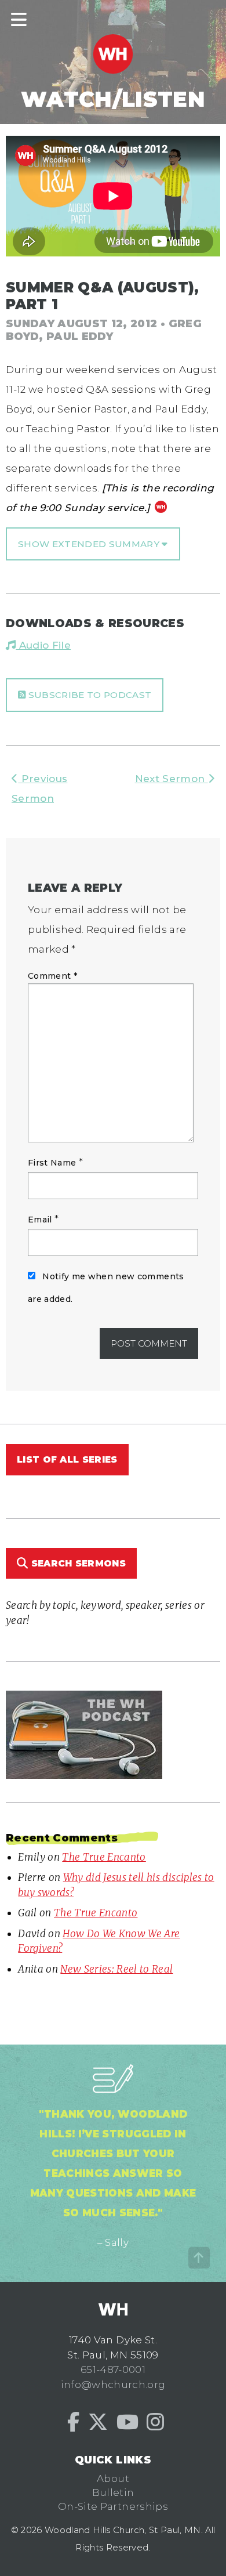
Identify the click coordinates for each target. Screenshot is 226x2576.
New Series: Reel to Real (116, 1969)
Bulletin (113, 2492)
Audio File (43, 645)
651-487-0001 (113, 2369)
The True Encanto (104, 1857)
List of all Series (67, 1459)
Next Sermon (172, 779)
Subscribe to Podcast (88, 695)
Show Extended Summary (90, 544)
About (113, 2479)
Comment (52, 976)
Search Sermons (77, 1563)
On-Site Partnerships (113, 2506)
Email (40, 1220)
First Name (52, 1163)
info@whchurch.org (113, 2385)
